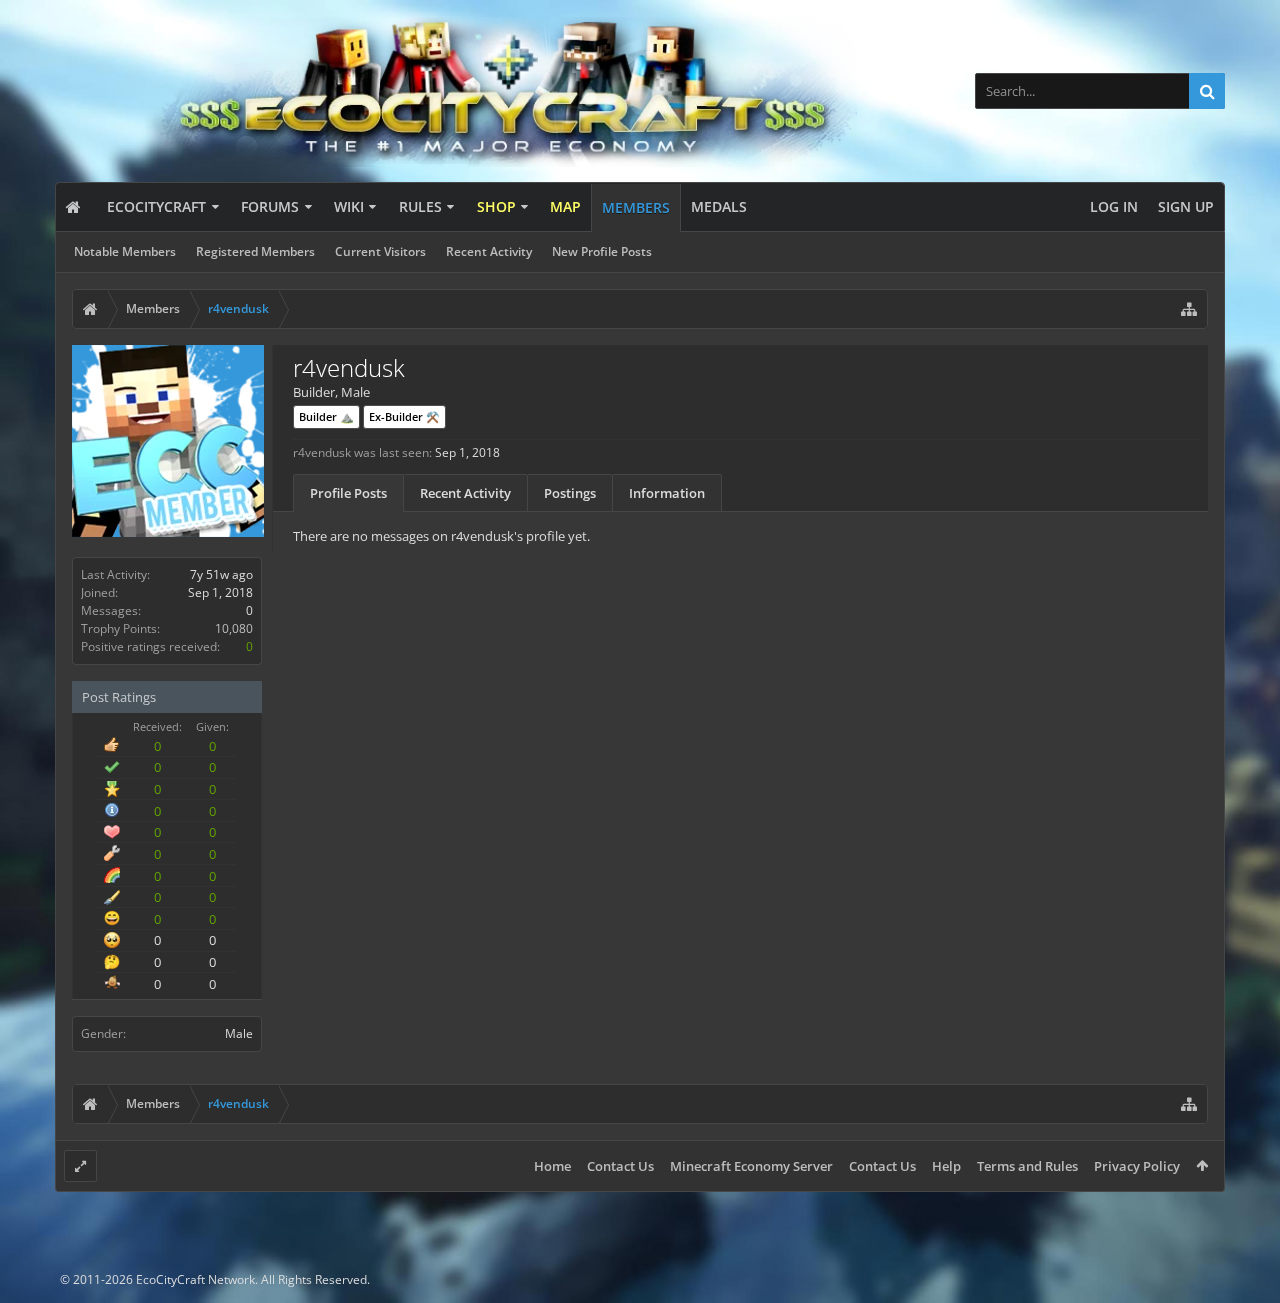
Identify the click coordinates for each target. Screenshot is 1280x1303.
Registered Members (255, 251)
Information (667, 493)
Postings (570, 493)
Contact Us (620, 1166)
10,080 (234, 628)
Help (946, 1166)
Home (552, 1166)
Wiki (349, 206)
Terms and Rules (1027, 1166)
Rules (420, 206)
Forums (270, 206)
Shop (496, 206)
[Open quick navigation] (1189, 309)
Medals (719, 206)
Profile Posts (348, 493)
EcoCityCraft (156, 206)
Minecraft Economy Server (751, 1166)
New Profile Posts (602, 251)
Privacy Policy (1137, 1166)
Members (636, 207)
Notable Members (125, 251)
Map (565, 206)
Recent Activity (489, 251)
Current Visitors (380, 251)
